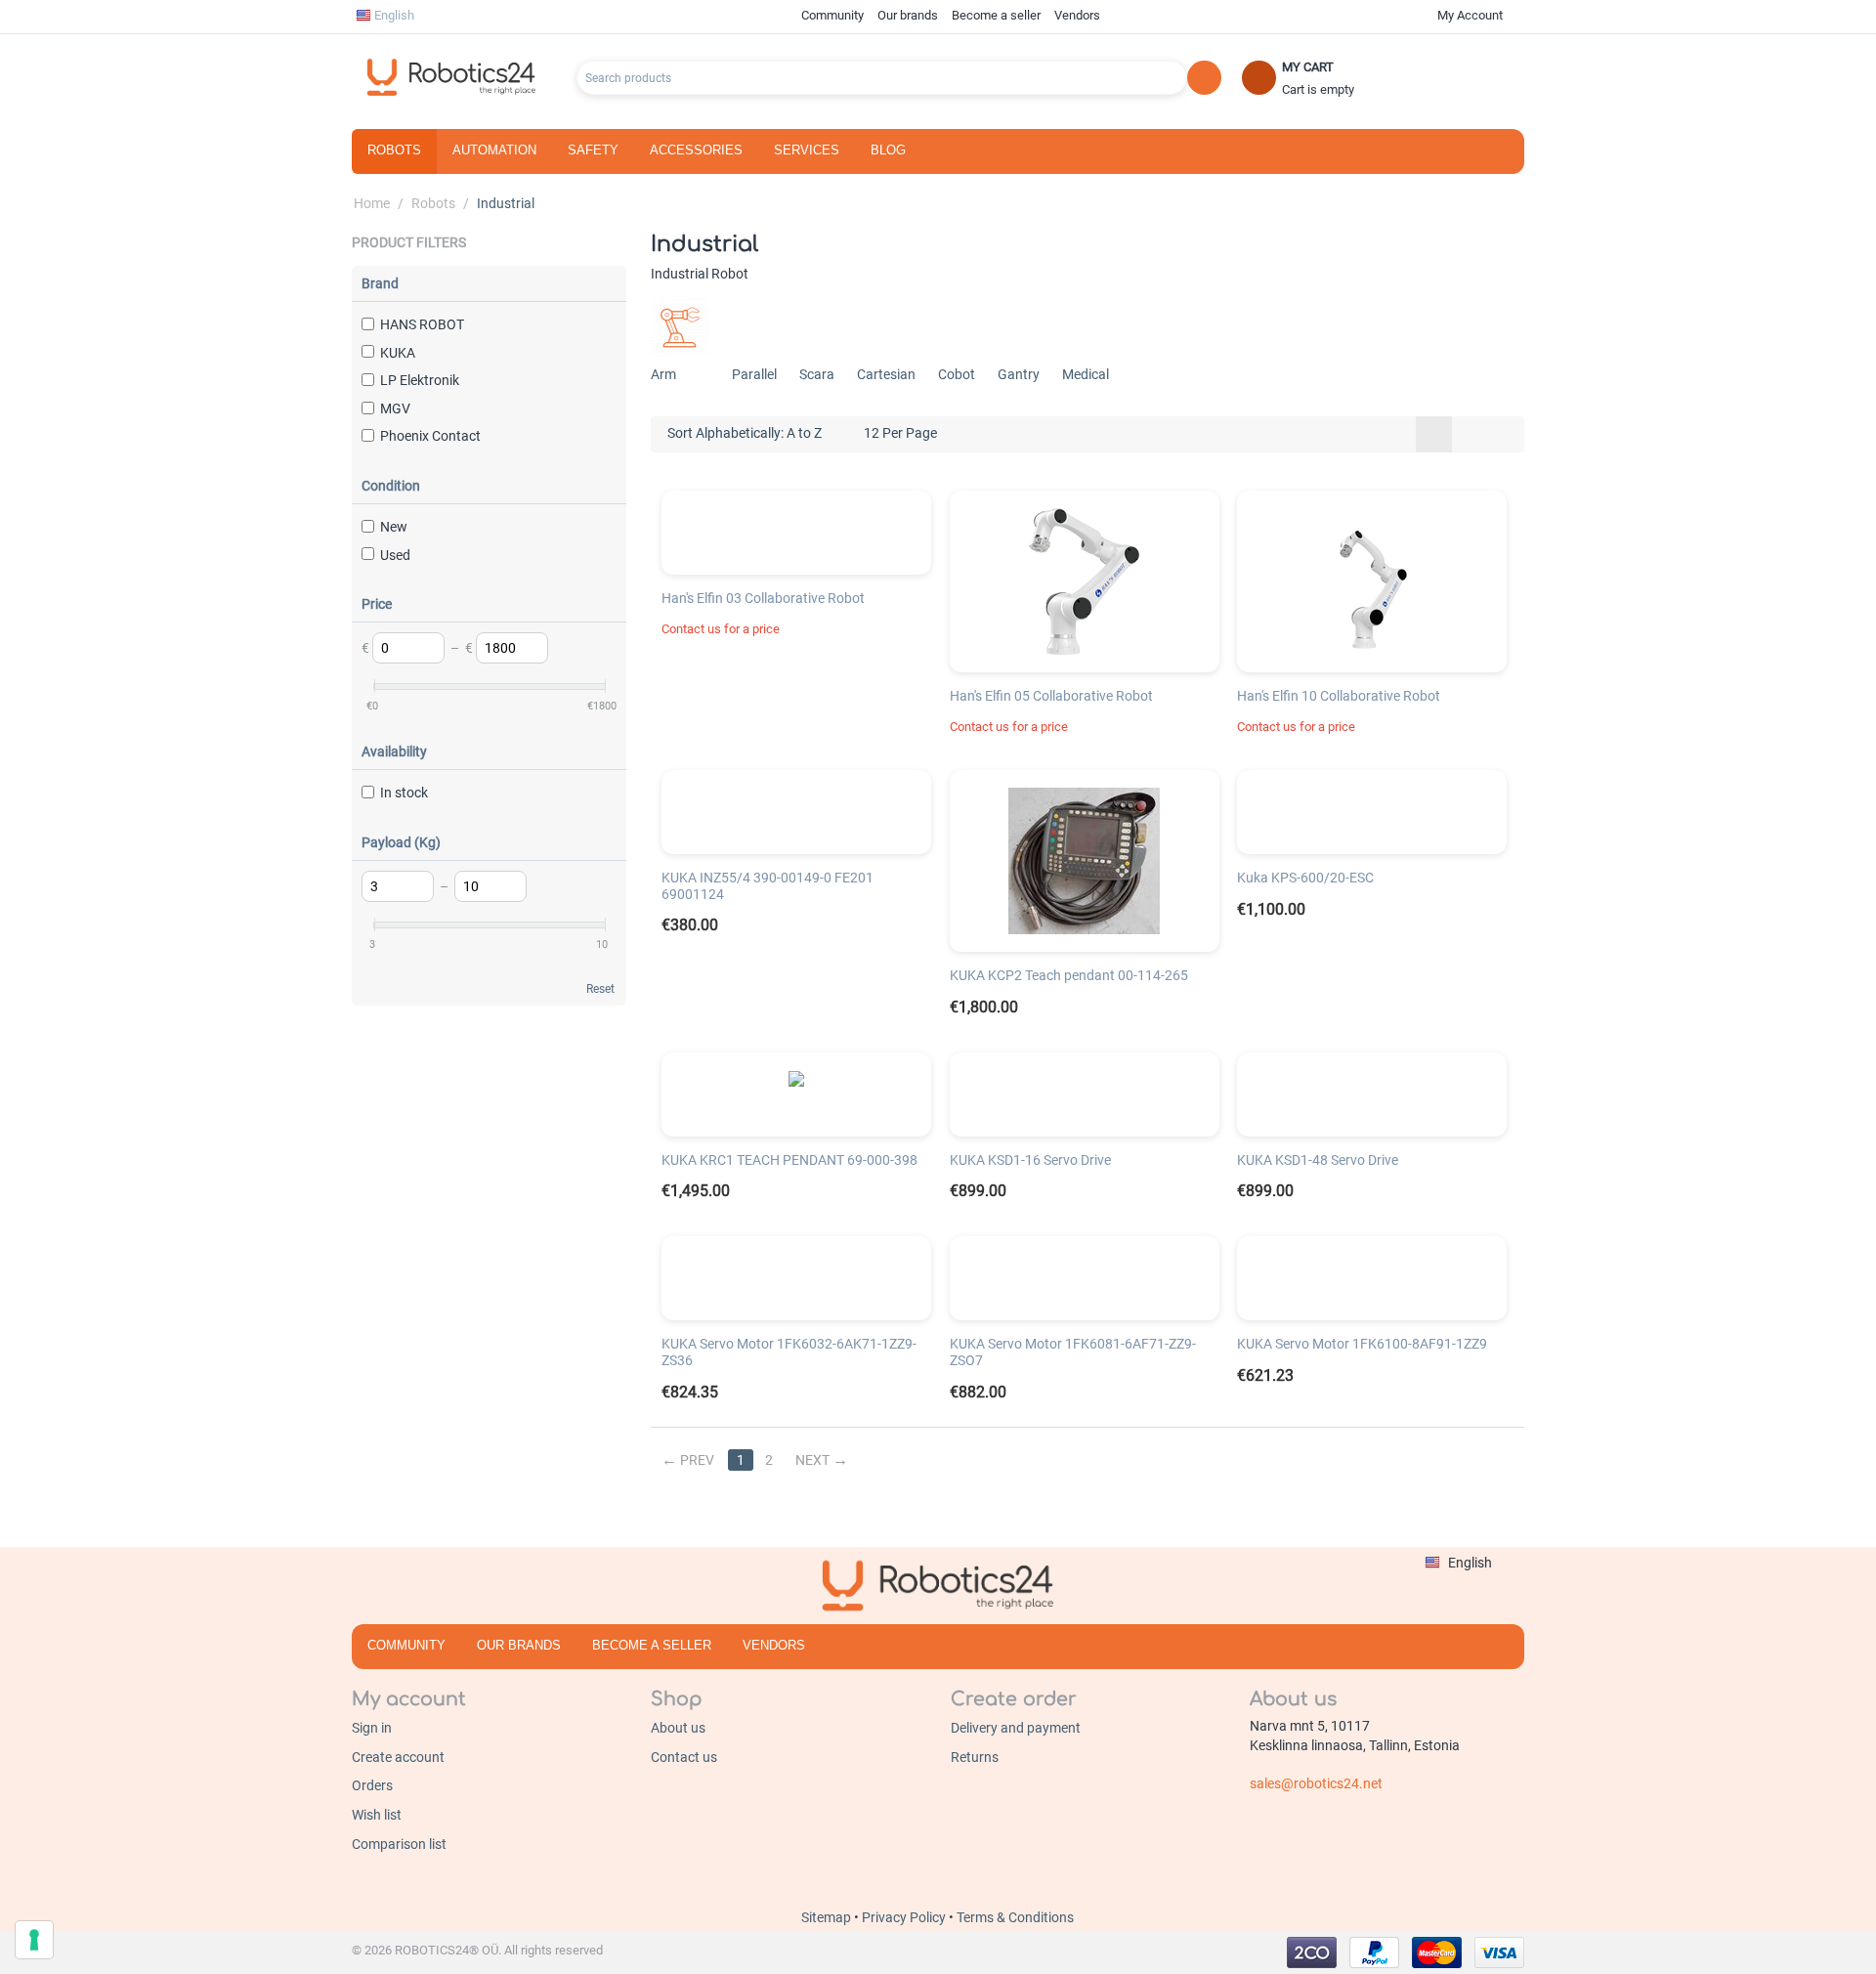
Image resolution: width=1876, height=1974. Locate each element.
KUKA (398, 353)
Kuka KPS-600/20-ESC (1305, 878)
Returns (975, 1757)
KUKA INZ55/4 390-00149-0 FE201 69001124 (767, 886)
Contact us (684, 1757)
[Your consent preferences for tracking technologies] (34, 1940)
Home (372, 203)
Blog (888, 150)
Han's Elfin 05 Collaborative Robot (1051, 696)
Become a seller (996, 15)
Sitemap (828, 1917)
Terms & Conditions (1015, 1917)
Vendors (1077, 15)
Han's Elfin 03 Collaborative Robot (763, 598)
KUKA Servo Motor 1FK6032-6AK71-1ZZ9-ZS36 (789, 1352)
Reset (600, 989)
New (394, 527)
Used (395, 555)
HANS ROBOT (422, 324)
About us (678, 1728)
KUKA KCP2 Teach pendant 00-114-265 (1069, 975)
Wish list (377, 1815)
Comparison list (399, 1844)
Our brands (908, 15)
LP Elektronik (420, 380)
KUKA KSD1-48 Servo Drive (1318, 1160)
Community (832, 15)
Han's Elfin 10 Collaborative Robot (1339, 696)
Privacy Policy (905, 1917)
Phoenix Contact (430, 436)
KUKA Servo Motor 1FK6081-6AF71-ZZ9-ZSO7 (1073, 1352)
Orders (372, 1785)
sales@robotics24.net (1316, 1783)
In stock (404, 793)
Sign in (372, 1728)
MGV (395, 408)
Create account (398, 1757)
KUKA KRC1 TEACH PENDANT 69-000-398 (789, 1160)
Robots (394, 150)
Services (807, 150)
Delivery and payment (1016, 1728)
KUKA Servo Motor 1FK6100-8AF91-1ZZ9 (1362, 1344)
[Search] (1204, 78)
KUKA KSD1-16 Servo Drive (1030, 1160)
